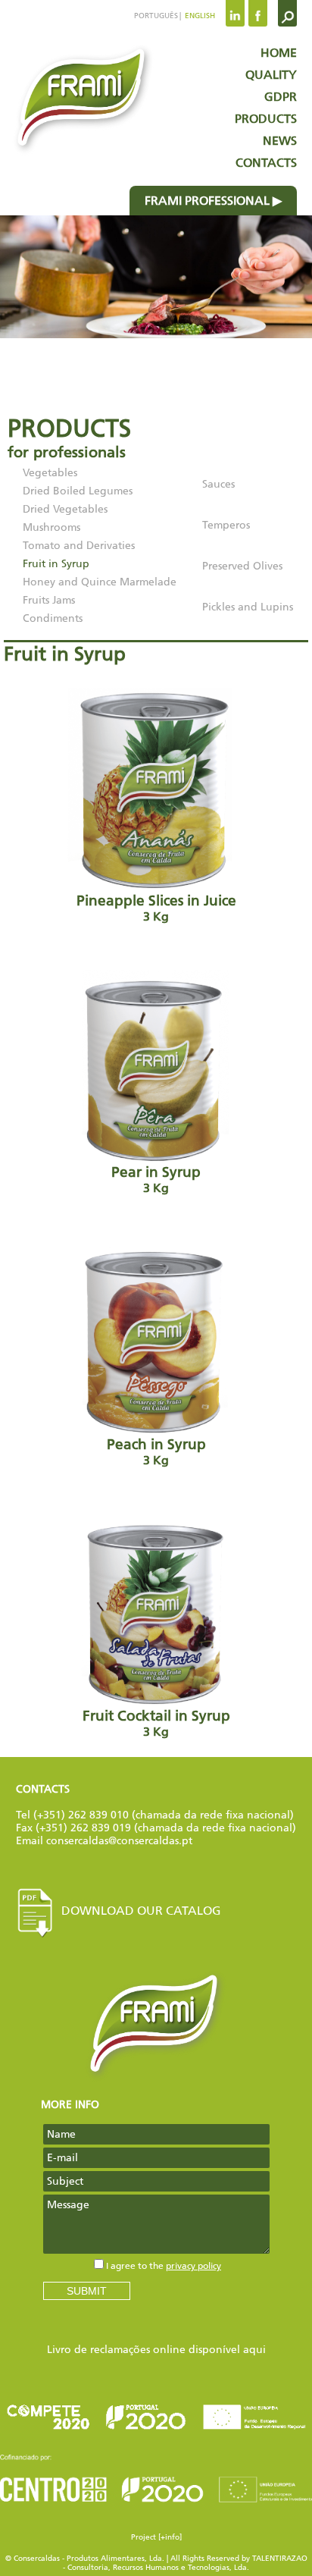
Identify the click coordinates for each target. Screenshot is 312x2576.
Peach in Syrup (156, 1452)
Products (266, 119)
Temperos (226, 525)
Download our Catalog (141, 1911)
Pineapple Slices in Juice (156, 908)
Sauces (218, 484)
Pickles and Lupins (248, 607)
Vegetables (50, 473)
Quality (271, 75)
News (280, 141)
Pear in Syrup (156, 1180)
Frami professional (207, 201)
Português (156, 16)
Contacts (266, 163)
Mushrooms (51, 527)
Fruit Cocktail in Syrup (156, 1723)
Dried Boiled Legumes (78, 491)
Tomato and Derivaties (79, 546)
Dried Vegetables (65, 509)
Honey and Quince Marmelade (100, 582)
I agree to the (164, 2266)
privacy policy (193, 2266)
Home (279, 53)
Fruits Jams (49, 600)
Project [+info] (156, 2537)
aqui (254, 2350)
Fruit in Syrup (56, 564)
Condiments (53, 618)
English (199, 16)
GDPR (281, 97)
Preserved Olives (242, 566)
